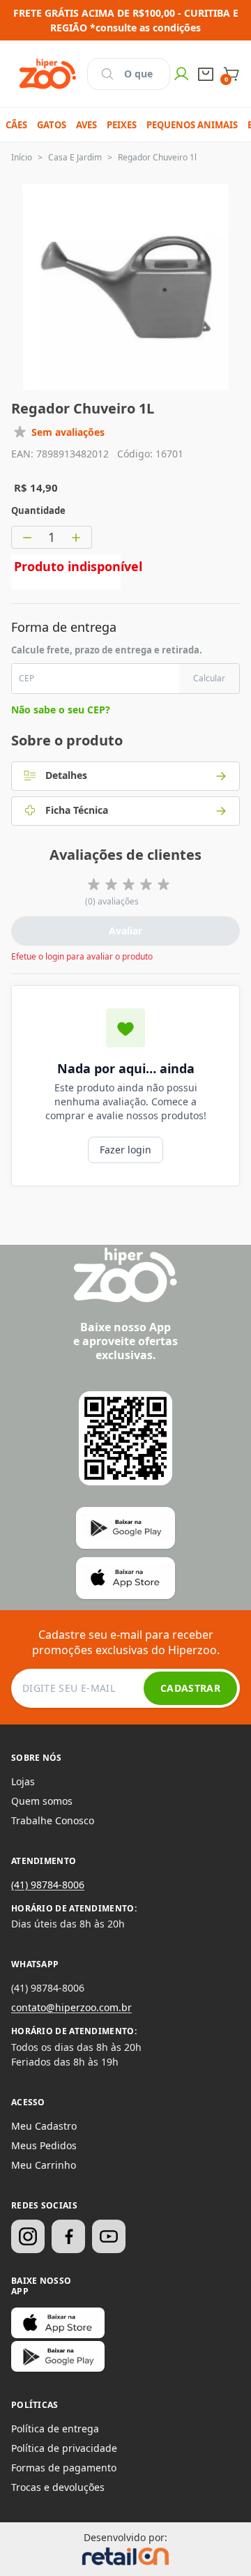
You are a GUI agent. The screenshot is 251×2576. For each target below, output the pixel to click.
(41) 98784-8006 (48, 1885)
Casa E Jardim (75, 157)
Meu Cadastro (44, 2126)
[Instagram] (28, 2236)
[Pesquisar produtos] (107, 74)
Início (22, 157)
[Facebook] (68, 2236)
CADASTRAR (190, 1688)
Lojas (23, 1781)
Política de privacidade (64, 2448)
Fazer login (125, 1150)
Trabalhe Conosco (53, 1820)
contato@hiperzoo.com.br (71, 2007)
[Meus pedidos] (206, 74)
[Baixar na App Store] (58, 2323)
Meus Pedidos (44, 2145)
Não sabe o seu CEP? (61, 710)
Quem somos (42, 1801)
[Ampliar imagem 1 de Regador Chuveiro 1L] (126, 287)
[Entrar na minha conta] (181, 74)
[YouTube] (109, 2236)
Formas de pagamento (64, 2468)
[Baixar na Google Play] (58, 2356)
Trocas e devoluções (58, 2487)
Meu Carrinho (44, 2165)
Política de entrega (55, 2429)
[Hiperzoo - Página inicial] (48, 74)
